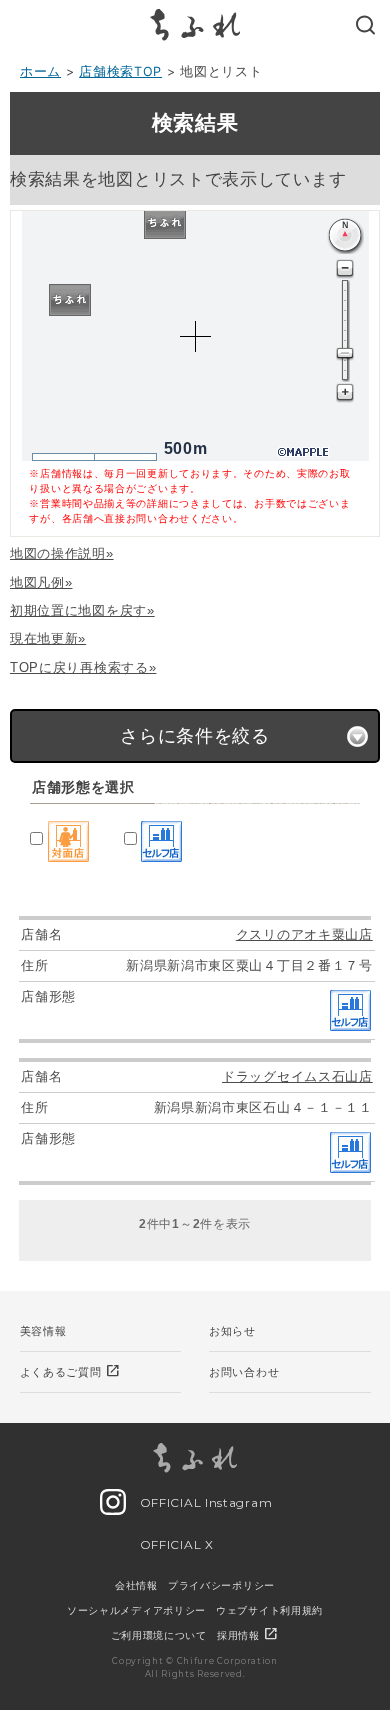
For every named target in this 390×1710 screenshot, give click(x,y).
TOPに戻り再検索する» (83, 667)
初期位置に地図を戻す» (82, 610)
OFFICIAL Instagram (204, 1502)
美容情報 (43, 1331)
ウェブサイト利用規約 (269, 1610)
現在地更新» (48, 638)
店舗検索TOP (120, 71)
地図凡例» (41, 582)
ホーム (40, 71)
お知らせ (232, 1331)
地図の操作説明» (62, 553)
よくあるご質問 (71, 1371)
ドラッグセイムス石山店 (297, 1076)
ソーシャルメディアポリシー (136, 1610)
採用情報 (248, 1635)
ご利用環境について (159, 1635)
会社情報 (136, 1585)
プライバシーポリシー (221, 1585)
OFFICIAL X (175, 1544)
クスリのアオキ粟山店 (304, 934)
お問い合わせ (244, 1372)
